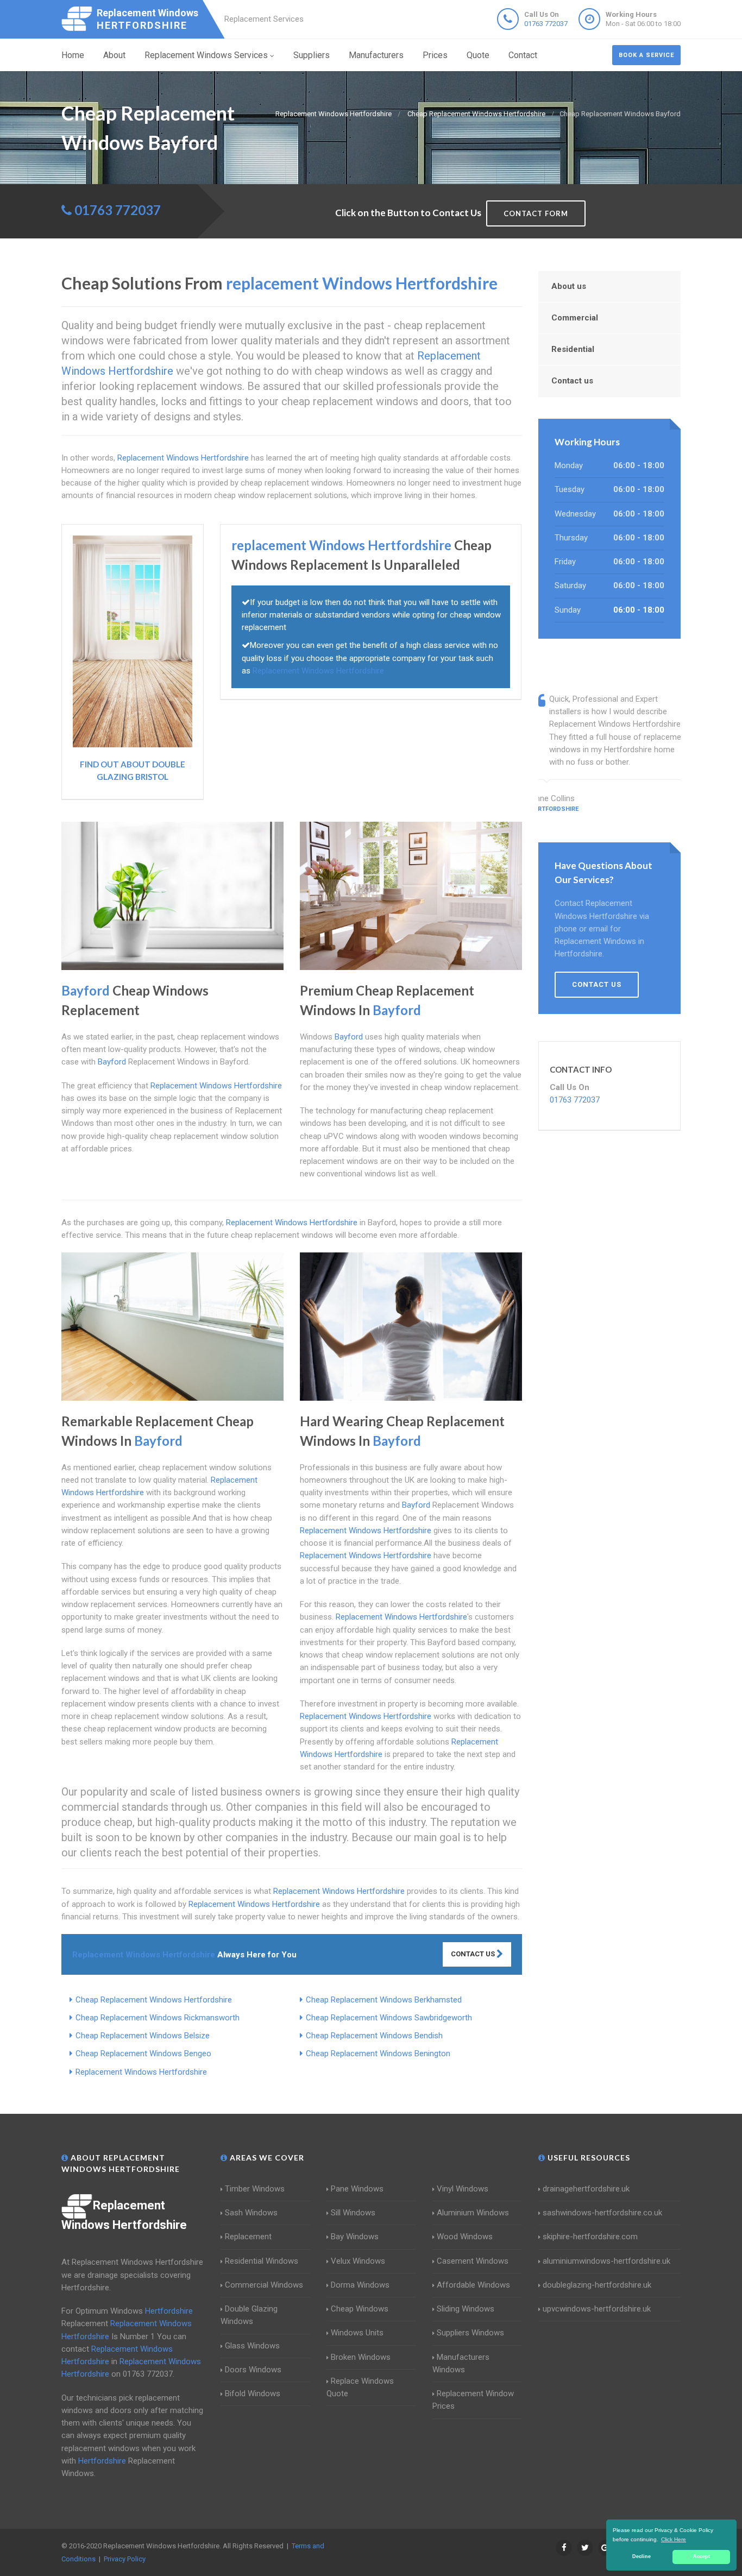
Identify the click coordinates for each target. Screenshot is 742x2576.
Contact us (572, 381)
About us (569, 286)
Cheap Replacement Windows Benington (378, 2054)
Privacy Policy (125, 2559)
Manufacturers (376, 55)
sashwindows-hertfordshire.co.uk (602, 2213)
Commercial (575, 318)
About (114, 55)
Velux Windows (358, 2261)
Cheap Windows (360, 2309)
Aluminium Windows (473, 2213)
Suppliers (312, 55)
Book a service (646, 55)
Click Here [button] (674, 2539)
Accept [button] (702, 2556)
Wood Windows (465, 2237)
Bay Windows (355, 2237)
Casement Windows (473, 2261)
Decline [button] (642, 2556)
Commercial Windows (264, 2285)
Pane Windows (357, 2189)
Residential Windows (262, 2261)
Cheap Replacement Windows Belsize (143, 2036)
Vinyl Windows (463, 2189)
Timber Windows (255, 2189)
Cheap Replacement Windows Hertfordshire (154, 2000)
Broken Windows (361, 2357)
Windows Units (357, 2333)
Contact (523, 55)
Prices (435, 55)
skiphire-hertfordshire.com (590, 2237)
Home (73, 55)
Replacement (248, 2237)
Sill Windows (353, 2213)
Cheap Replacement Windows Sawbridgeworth (389, 2018)
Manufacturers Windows (461, 2363)
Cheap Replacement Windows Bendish (374, 2036)
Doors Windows (253, 2370)
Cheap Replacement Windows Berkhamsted (384, 2000)
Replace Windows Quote (360, 2387)
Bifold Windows (253, 2394)
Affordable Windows (473, 2285)
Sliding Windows (466, 2309)
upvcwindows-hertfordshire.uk (597, 2309)
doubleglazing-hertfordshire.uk (597, 2285)
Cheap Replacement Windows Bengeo (143, 2054)
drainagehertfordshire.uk (586, 2189)
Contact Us (474, 1954)
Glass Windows (252, 2346)
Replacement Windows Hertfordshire (141, 2072)
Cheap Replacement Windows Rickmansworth (158, 2018)
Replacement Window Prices (473, 2400)
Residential (573, 349)
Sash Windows (251, 2213)
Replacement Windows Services (206, 55)
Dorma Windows (360, 2285)
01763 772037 (546, 24)
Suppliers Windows (470, 2333)
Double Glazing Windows (249, 2315)
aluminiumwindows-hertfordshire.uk (606, 2261)
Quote (478, 55)
